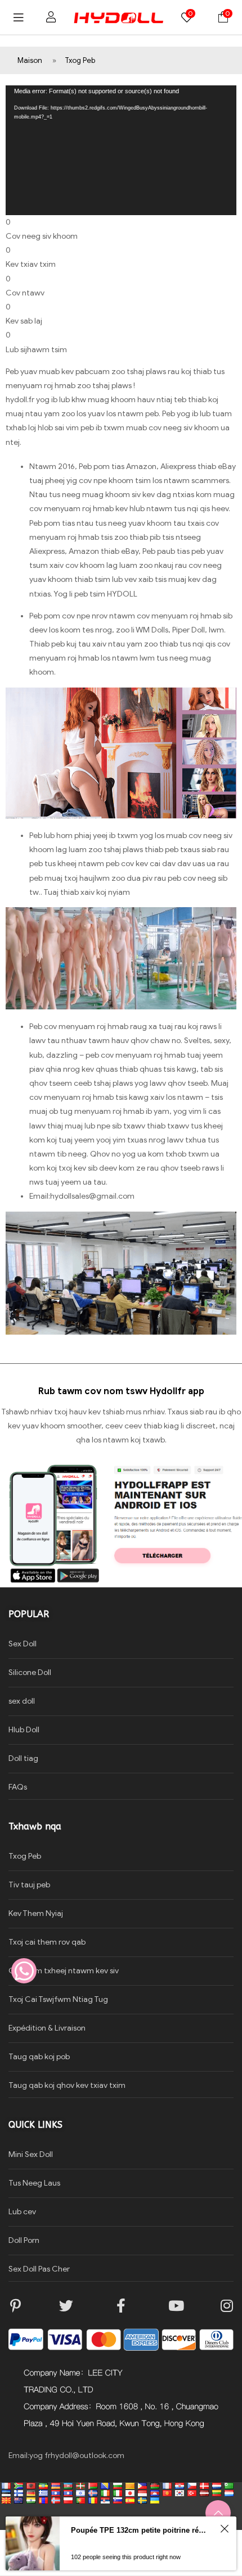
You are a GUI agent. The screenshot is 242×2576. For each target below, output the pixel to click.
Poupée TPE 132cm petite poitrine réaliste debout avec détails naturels (139, 2530)
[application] (121, 150)
